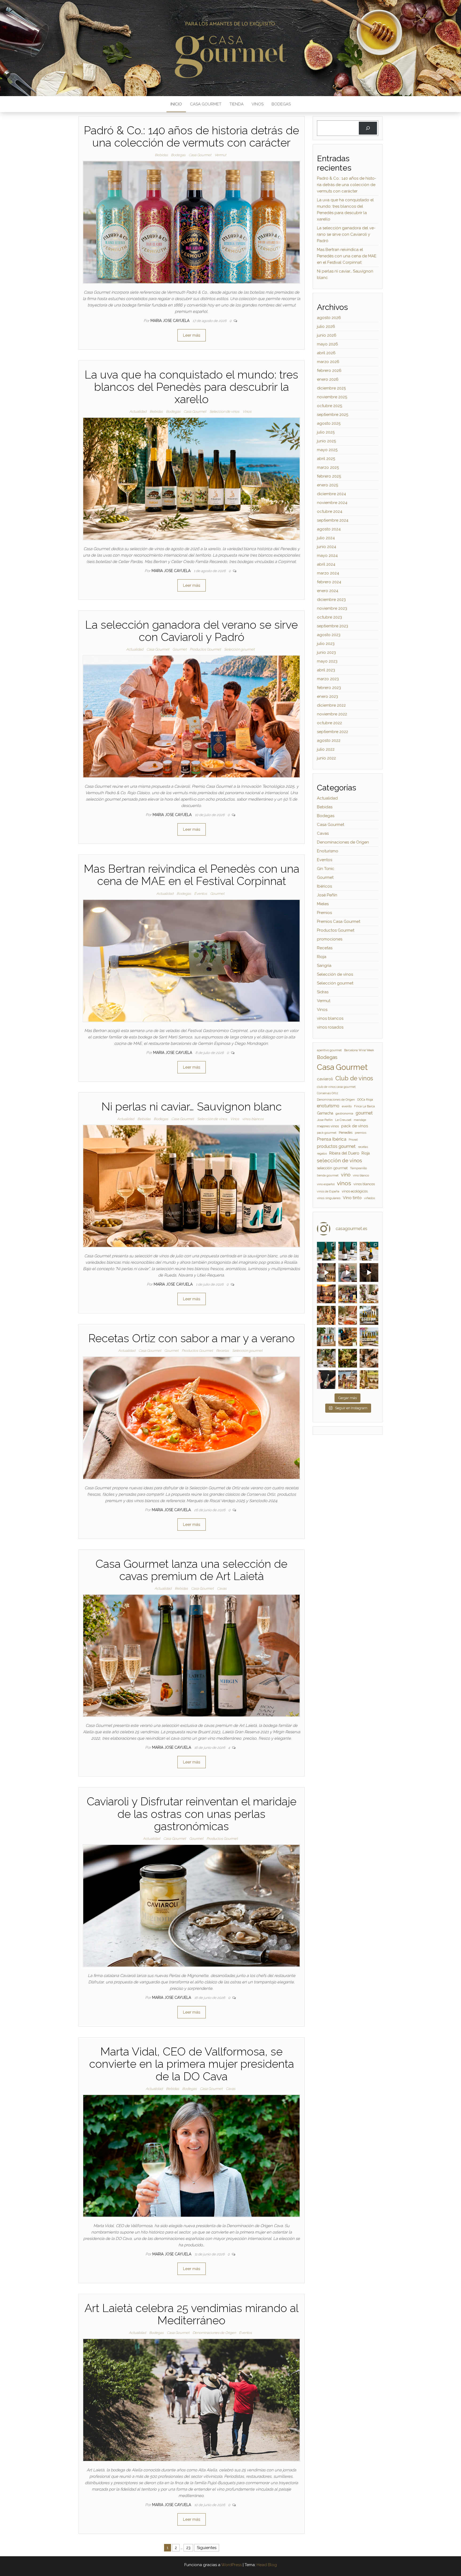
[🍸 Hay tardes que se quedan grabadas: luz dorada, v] (348, 1294)
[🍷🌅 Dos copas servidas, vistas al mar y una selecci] (369, 1315)
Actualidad (138, 411)
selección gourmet (332, 1168)
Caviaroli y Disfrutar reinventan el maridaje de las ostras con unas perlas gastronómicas (192, 1814)
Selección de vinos (224, 411)
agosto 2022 (329, 740)
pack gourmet (327, 1133)
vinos (344, 1183)
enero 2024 (328, 591)
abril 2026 (326, 353)
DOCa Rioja (365, 1100)
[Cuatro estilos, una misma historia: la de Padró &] (326, 1337)
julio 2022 (326, 749)
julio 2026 (326, 326)
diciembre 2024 (331, 494)
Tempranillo (358, 1168)
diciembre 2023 (331, 600)
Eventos (201, 894)
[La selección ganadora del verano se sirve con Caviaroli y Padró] (191, 716)
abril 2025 (326, 459)
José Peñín (327, 895)
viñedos (369, 1198)
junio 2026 (327, 335)
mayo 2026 (327, 344)
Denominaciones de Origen (214, 2333)
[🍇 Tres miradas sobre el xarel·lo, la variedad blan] (369, 1251)
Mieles (323, 904)
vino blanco (361, 1175)
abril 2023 (326, 670)
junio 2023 (326, 652)
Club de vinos (354, 1078)
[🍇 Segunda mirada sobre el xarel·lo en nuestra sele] (348, 1251)
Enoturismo (328, 851)
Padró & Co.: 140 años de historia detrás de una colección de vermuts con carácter (191, 137)
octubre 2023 (329, 617)
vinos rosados (330, 1027)
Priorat (353, 1140)
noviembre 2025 (332, 397)
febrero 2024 (329, 582)
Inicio (176, 104)
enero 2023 (327, 696)
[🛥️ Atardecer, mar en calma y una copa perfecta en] (348, 1380)
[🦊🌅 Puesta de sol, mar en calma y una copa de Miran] (326, 1294)
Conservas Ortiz (327, 1093)
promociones (330, 939)
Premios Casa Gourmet (339, 921)
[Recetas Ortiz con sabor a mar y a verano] (191, 1418)
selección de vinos (339, 1161)
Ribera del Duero (344, 1153)
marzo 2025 (328, 467)
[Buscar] (368, 128)
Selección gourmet (239, 649)
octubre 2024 (330, 511)
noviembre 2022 (332, 714)
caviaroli (325, 1079)
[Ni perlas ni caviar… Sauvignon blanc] (191, 1186)
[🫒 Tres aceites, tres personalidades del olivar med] (348, 1337)
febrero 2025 (329, 476)
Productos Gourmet (205, 649)
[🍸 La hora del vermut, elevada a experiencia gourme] (326, 1315)
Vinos (258, 104)
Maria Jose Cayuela (170, 321)
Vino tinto (352, 1198)
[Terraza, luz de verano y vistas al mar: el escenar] (369, 1337)
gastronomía (344, 1113)
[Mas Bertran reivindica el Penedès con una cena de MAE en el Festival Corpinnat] (191, 960)
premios (361, 1133)
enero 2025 (327, 485)
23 (188, 2548)
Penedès (346, 1133)
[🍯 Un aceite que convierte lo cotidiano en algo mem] (369, 1358)
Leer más (192, 335)
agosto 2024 (329, 529)
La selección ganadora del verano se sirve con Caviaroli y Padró (191, 631)
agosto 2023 (329, 635)
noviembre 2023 (332, 608)
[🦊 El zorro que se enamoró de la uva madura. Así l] (326, 1358)
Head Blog (267, 2565)
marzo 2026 (328, 362)
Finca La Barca (364, 1106)
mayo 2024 (327, 556)
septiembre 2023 (333, 626)
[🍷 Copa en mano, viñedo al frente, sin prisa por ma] (369, 1380)
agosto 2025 (329, 423)
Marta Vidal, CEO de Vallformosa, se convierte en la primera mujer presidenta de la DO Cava (192, 2064)
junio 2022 (326, 758)
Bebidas (161, 155)
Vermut (220, 155)
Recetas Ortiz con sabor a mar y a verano (192, 1338)
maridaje (360, 1120)
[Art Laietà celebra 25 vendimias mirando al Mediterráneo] (191, 2400)
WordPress (231, 2565)
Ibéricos (324, 886)
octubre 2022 (329, 723)
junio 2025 (326, 441)
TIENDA (237, 104)
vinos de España (328, 1191)
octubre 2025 (329, 406)
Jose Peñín (325, 1120)
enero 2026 (328, 379)
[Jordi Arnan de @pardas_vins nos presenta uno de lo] (348, 1273)
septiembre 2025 (333, 415)
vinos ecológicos (355, 1191)
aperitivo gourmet (329, 1050)
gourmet (364, 1113)
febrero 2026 (329, 371)
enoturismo (328, 1106)
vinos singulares (329, 1198)
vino (346, 1175)
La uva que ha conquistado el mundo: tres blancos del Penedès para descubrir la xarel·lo (191, 387)
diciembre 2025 (331, 388)
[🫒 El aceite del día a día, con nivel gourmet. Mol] (348, 1315)
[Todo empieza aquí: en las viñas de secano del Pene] (348, 1358)
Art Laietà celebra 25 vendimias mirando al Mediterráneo (192, 2314)
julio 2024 (326, 538)
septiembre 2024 (333, 520)
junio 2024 (327, 547)
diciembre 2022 (331, 705)
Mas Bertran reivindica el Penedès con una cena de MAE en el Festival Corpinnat (192, 875)
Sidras (323, 992)
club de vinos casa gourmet (336, 1087)
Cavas (222, 1588)
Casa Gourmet (206, 104)
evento (347, 1106)
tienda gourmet (328, 1175)
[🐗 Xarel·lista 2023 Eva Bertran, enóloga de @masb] (326, 1273)
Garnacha (325, 1113)
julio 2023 (326, 644)
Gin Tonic (326, 869)
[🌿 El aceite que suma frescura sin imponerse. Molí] (369, 1294)
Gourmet (179, 649)
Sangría (324, 966)
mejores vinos (328, 1126)
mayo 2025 (327, 450)
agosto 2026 (329, 318)
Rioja (322, 957)
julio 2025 (326, 432)
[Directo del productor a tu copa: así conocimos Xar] (326, 1380)
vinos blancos (253, 1119)
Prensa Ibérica (332, 1139)
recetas (363, 1147)
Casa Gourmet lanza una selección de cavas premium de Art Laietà (191, 1570)
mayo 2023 (327, 661)
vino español (326, 1184)
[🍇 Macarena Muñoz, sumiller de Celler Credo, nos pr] (369, 1273)
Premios (324, 913)
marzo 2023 (328, 679)
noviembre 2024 (332, 503)
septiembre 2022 (333, 732)
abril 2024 (326, 564)
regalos (322, 1153)
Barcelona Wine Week (359, 1050)
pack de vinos (355, 1126)
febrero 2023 (329, 688)
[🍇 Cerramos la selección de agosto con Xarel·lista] (326, 1251)
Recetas (222, 1351)
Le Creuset (343, 1120)
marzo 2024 (328, 573)
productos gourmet (336, 1146)
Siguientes (207, 2548)
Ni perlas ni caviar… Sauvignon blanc (192, 1107)
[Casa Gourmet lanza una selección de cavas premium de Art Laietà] (191, 1655)
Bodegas (281, 104)
